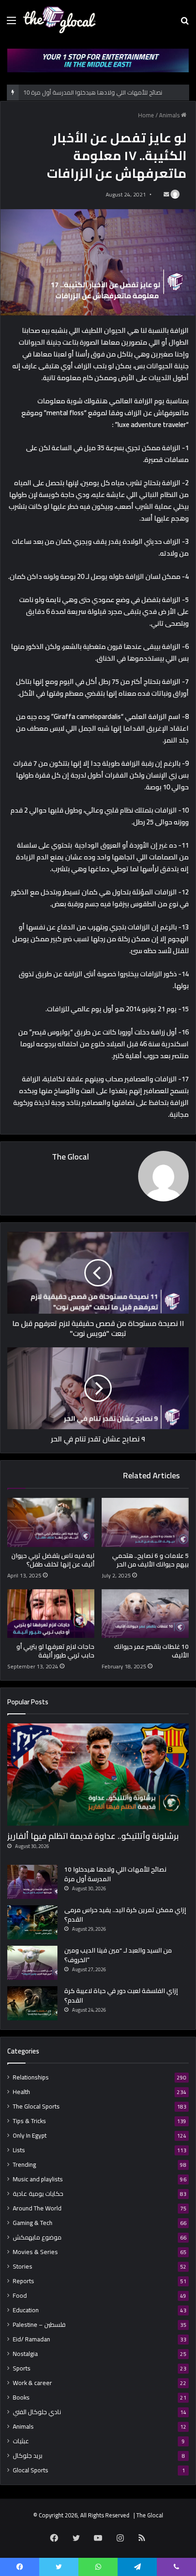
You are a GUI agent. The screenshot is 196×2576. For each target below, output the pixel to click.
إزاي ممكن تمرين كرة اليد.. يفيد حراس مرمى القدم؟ (125, 1915)
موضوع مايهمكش (37, 2237)
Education (26, 2310)
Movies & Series (35, 2252)
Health (21, 2092)
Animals (169, 115)
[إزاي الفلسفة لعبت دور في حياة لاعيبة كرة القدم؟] (32, 2003)
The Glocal (70, 1157)
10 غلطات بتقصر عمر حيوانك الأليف (151, 1651)
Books (21, 2398)
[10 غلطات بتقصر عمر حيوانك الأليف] (145, 1614)
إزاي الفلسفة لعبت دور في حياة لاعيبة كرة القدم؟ (121, 1996)
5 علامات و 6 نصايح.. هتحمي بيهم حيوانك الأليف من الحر (150, 1560)
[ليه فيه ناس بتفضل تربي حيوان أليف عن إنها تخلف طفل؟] (51, 1522)
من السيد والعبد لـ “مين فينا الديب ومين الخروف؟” (118, 1955)
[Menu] (11, 23)
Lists (19, 2150)
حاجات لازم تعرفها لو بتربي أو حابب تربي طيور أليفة (55, 1651)
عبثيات (21, 2441)
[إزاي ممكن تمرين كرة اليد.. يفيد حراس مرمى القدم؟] (32, 1922)
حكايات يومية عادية (38, 2194)
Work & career (32, 2383)
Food (20, 2296)
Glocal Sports (31, 2470)
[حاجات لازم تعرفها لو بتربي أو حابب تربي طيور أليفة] (51, 1614)
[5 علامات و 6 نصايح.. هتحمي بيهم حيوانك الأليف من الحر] (145, 1522)
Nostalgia (25, 2354)
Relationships (31, 2077)
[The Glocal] (59, 20)
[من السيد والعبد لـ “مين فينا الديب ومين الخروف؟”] (32, 1963)
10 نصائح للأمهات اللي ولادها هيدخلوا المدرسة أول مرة (115, 1874)
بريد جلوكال (28, 2456)
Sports (22, 2368)
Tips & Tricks (29, 2121)
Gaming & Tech (33, 2223)
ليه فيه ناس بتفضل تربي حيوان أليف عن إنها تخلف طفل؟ (53, 1560)
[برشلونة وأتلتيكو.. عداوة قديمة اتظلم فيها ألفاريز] (98, 1775)
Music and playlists (38, 2179)
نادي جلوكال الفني (37, 2412)
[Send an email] (166, 194)
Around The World (37, 2208)
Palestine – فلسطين (39, 2325)
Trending (24, 2165)
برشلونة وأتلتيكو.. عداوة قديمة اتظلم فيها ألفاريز (93, 1836)
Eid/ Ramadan (31, 2339)
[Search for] (185, 23)
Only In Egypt (30, 2136)
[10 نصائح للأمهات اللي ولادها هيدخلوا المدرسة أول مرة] (32, 1882)
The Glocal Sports (36, 2106)
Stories (23, 2267)
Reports (23, 2281)
